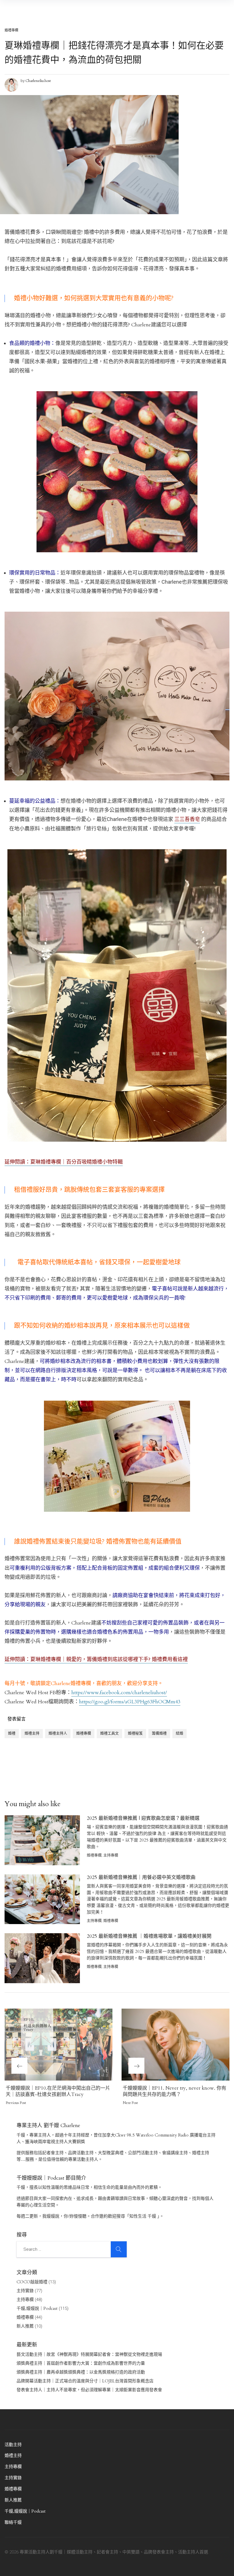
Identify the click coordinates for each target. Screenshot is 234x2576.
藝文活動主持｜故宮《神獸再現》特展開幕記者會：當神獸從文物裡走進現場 (89, 2354)
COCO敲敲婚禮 (32, 2282)
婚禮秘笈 (135, 1733)
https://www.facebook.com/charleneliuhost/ (119, 1693)
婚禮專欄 (11, 30)
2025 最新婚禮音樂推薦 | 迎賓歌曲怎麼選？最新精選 (143, 1818)
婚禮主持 (32, 1733)
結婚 (179, 1733)
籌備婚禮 (159, 1733)
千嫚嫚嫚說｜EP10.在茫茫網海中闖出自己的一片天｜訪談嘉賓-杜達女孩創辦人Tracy (58, 2091)
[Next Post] (175, 2045)
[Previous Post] (58, 2045)
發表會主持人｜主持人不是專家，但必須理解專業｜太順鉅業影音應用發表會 (89, 2390)
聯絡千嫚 (13, 2522)
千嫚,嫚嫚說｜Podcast (37, 2308)
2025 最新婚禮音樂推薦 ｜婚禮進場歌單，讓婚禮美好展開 (149, 1936)
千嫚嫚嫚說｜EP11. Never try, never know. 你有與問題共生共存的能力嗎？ (175, 2091)
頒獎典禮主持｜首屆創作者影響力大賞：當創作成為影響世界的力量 (81, 2363)
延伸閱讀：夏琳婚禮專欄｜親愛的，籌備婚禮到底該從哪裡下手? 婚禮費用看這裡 (96, 1660)
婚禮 (12, 1733)
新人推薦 (25, 2326)
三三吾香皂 (187, 819)
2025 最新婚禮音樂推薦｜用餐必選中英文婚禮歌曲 (141, 1877)
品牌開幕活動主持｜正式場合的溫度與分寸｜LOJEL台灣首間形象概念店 (85, 2381)
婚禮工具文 (109, 1733)
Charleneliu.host (38, 81)
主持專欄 (111, 1855)
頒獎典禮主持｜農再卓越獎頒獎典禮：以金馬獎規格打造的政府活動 (81, 2372)
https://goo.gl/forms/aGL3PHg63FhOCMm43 (130, 1702)
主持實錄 (25, 2291)
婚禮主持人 (58, 1733)
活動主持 (13, 2445)
